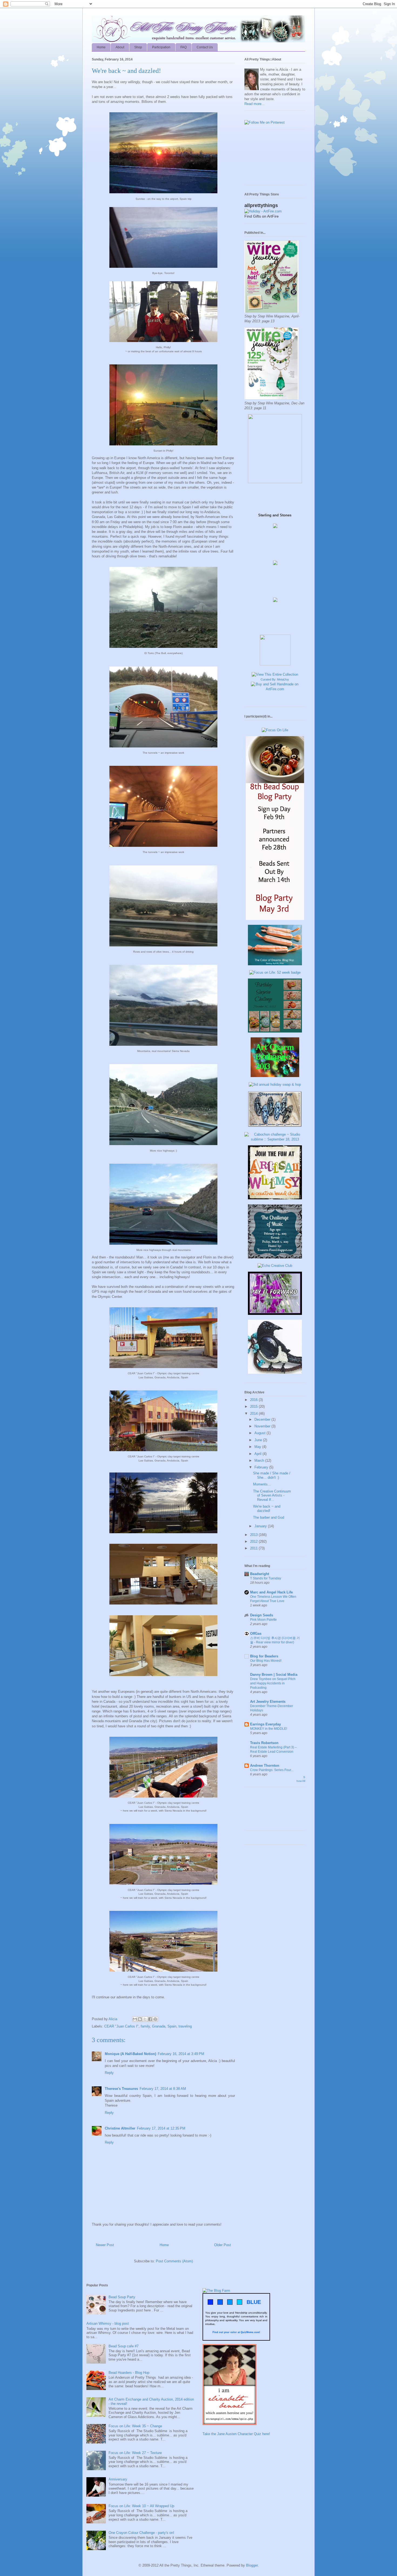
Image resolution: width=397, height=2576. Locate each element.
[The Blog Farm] (216, 2291)
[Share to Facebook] (150, 2019)
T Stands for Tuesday (266, 1578)
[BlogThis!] (140, 2019)
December (263, 1419)
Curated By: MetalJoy (275, 679)
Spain (172, 2026)
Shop (138, 47)
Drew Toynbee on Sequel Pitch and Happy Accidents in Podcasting (273, 1683)
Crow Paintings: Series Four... (272, 1770)
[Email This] (135, 2019)
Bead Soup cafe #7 (124, 2346)
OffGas (256, 1634)
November (263, 1426)
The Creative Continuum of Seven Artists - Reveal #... (272, 1495)
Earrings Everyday (265, 1724)
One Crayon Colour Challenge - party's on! (141, 2533)
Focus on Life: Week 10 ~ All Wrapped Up (141, 2506)
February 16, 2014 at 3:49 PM (181, 2054)
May (258, 1447)
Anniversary (118, 2479)
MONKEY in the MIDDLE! (269, 1729)
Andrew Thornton (265, 1766)
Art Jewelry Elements (268, 1702)
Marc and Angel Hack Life (271, 1592)
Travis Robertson (264, 1743)
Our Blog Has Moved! (266, 1661)
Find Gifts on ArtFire (262, 216)
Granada (159, 2026)
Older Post (223, 2245)
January (261, 1526)
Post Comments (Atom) (174, 2261)
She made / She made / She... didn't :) (272, 1475)
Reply (109, 2073)
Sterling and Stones (275, 515)
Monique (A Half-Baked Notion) (130, 2054)
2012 (254, 1541)
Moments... (262, 1484)
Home (101, 47)
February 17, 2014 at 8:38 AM (163, 2089)
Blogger (252, 2565)
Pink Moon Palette (263, 1620)
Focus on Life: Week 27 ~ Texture (135, 2453)
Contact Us (205, 47)
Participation (161, 47)
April (258, 1454)
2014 (254, 1414)
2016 (254, 1400)
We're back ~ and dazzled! (267, 1509)
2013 (254, 1535)
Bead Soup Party (122, 2297)
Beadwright (260, 1574)
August (260, 1433)
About (120, 47)
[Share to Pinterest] (155, 2019)
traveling (185, 2026)
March (260, 1460)
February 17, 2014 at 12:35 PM (161, 2128)
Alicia (113, 2019)
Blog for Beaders (264, 1656)
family (145, 2026)
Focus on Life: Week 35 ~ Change (135, 2426)
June (259, 1440)
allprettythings (261, 205)
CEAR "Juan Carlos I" (121, 2026)
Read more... (255, 104)
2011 (254, 1548)
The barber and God (269, 1517)
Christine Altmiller (120, 2128)
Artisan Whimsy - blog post (108, 2323)
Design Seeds (262, 1615)
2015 (254, 1407)
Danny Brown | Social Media (274, 1675)
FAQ (184, 47)
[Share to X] (145, 2019)
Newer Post (105, 2245)
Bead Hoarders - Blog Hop (129, 2373)
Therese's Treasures (121, 2089)
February (262, 1467)
